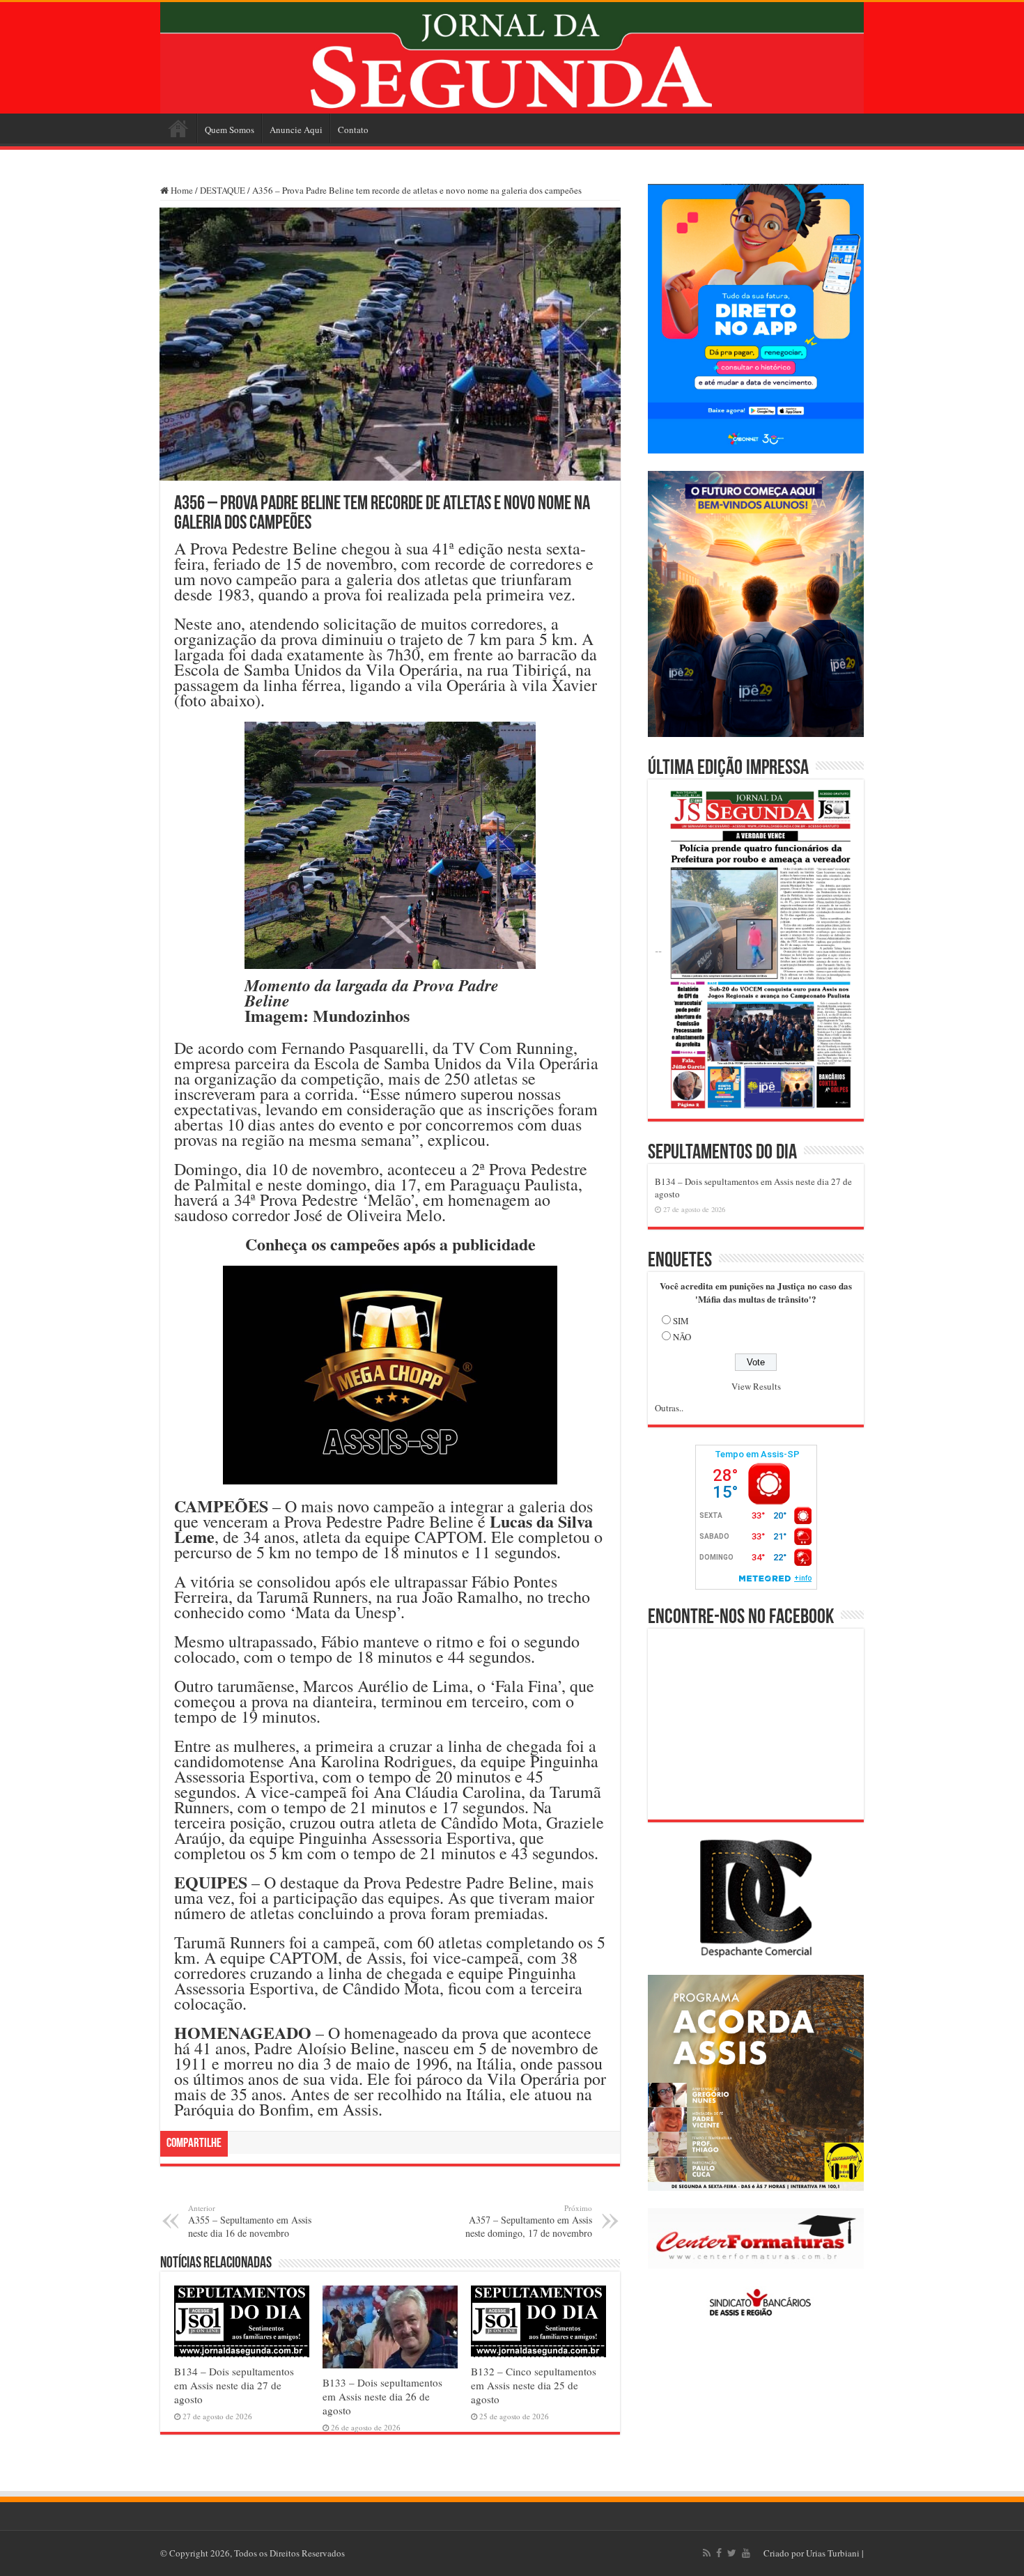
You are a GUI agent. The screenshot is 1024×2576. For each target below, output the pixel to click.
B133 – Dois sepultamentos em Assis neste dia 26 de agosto (382, 2396)
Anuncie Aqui (296, 130)
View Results (756, 1386)
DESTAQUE (223, 190)
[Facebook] (719, 2553)
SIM (681, 1321)
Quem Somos (230, 130)
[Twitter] (732, 2553)
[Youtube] (746, 2553)
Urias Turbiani (833, 2553)
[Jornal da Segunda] (512, 58)
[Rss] (707, 2553)
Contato (353, 130)
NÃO (682, 1337)
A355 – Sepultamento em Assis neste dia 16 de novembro (250, 2221)
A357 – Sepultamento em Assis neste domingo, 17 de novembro (529, 2221)
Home (178, 128)
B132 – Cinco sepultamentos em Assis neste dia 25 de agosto (534, 2385)
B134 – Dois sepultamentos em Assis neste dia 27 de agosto (234, 2385)
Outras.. (669, 1408)
